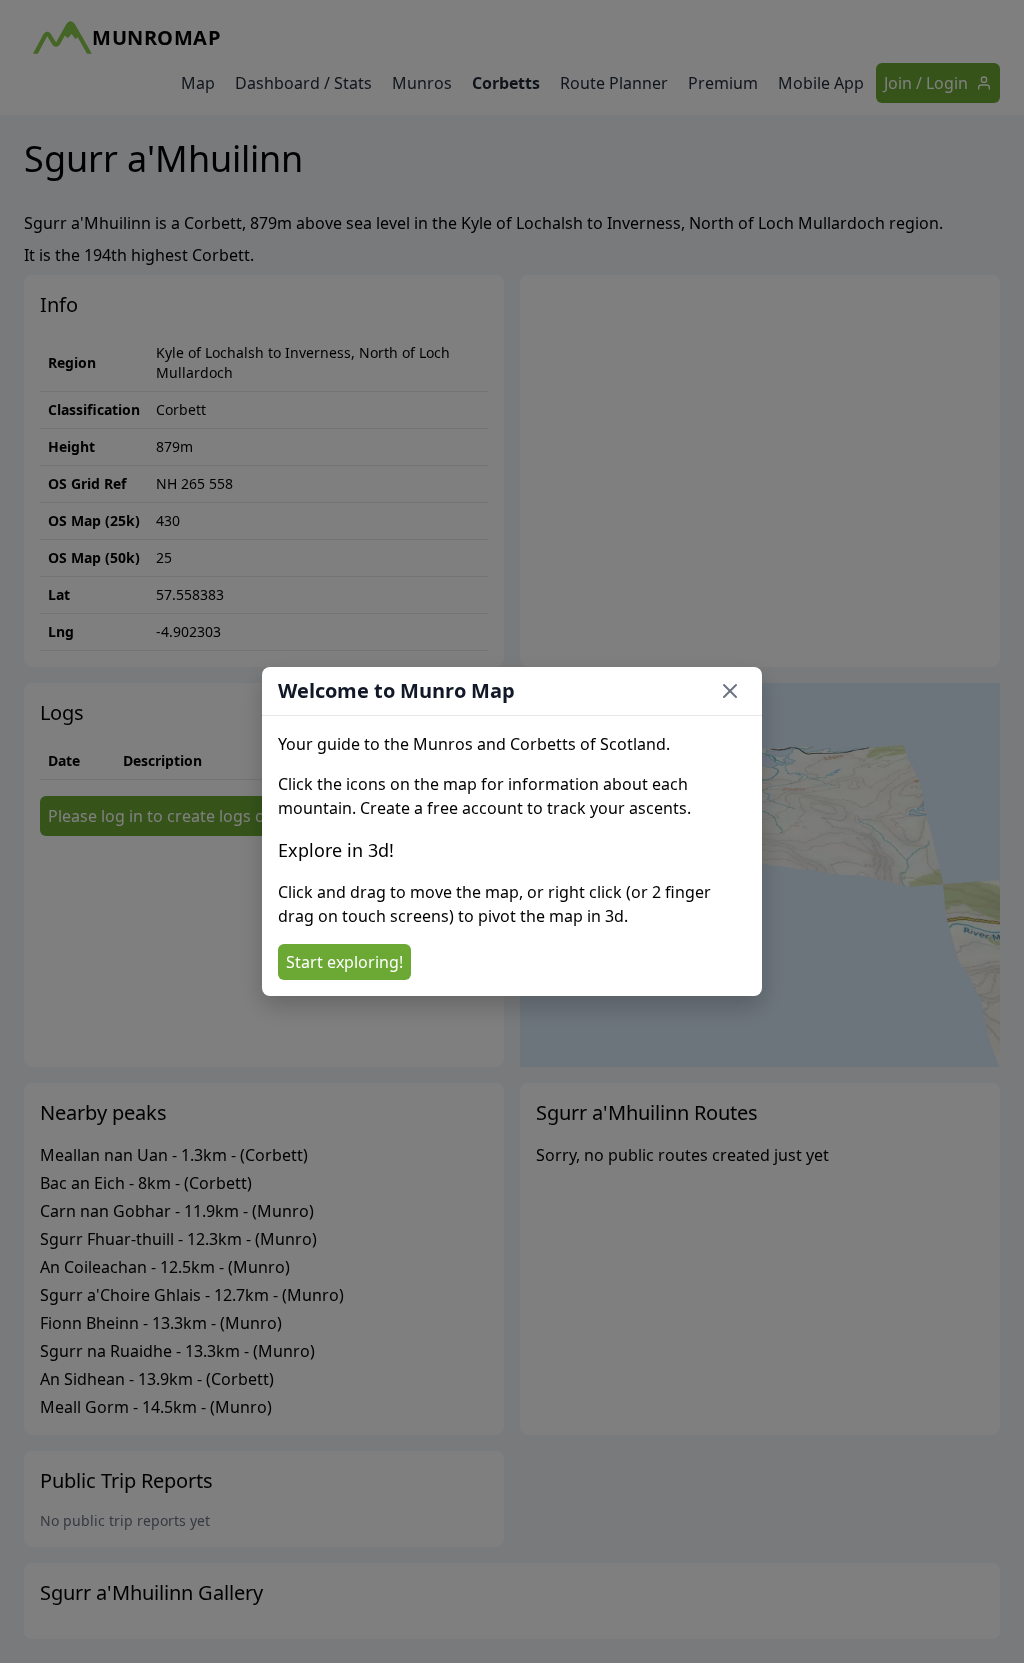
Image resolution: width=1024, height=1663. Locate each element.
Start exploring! (344, 962)
